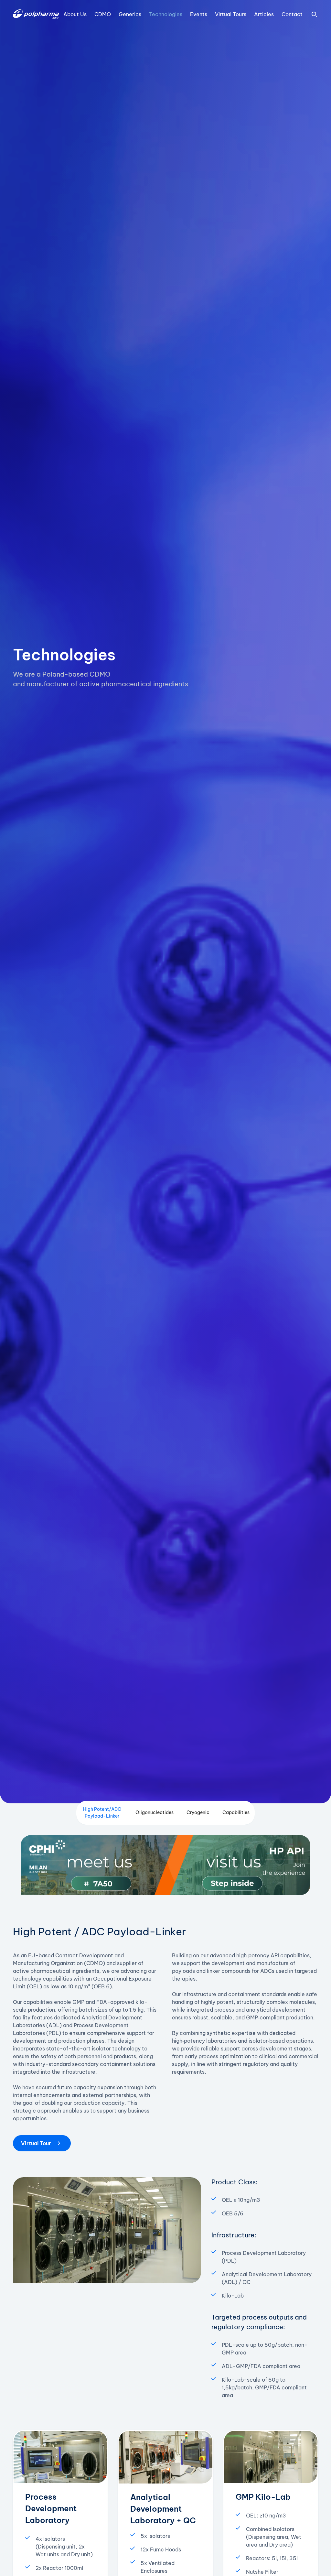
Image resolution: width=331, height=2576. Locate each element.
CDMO (103, 14)
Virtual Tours (231, 14)
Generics (130, 14)
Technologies (166, 14)
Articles (264, 14)
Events (199, 14)
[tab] (102, 1813)
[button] (314, 14)
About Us (75, 14)
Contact (292, 14)
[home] (36, 14)
